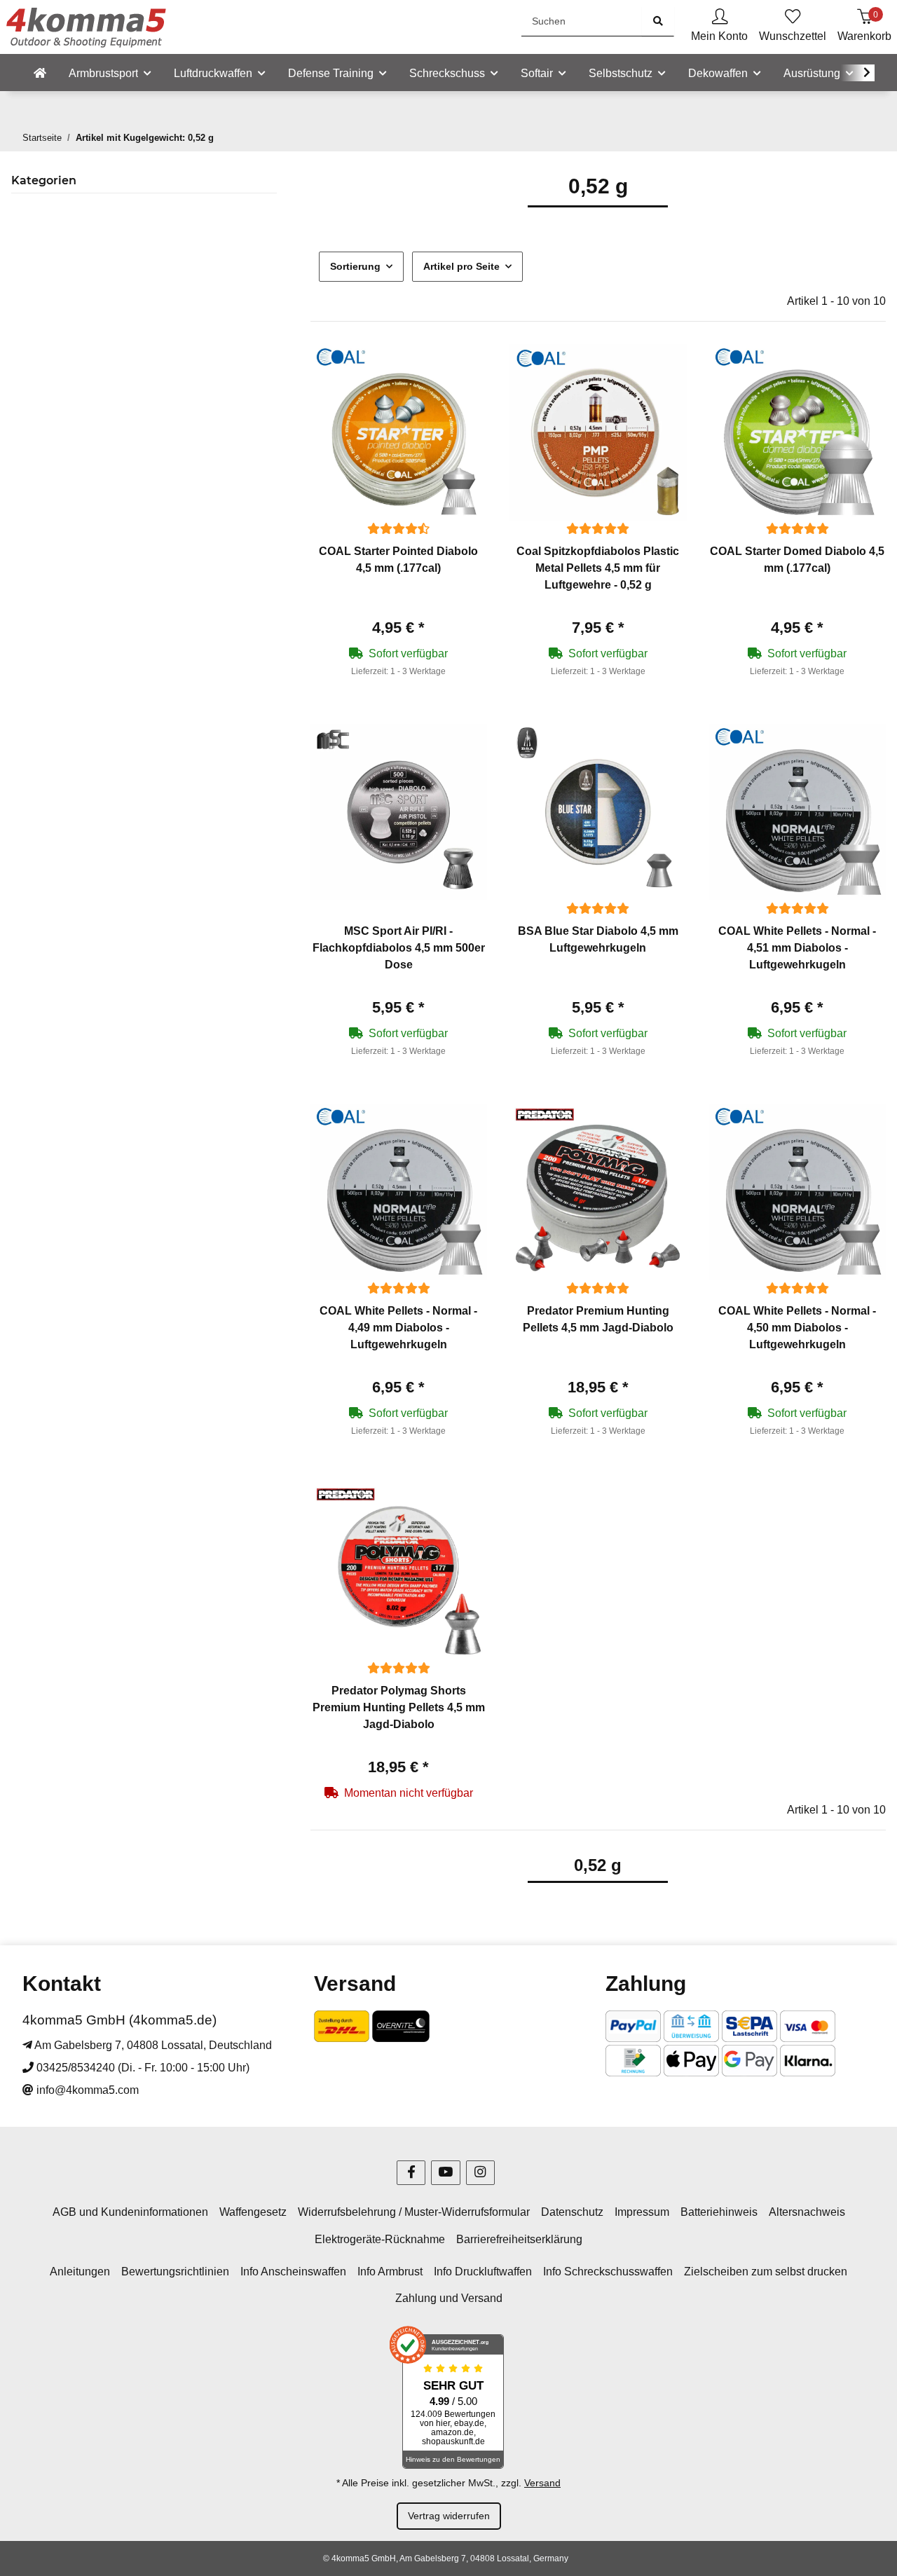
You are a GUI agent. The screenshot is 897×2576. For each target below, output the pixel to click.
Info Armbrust (390, 2272)
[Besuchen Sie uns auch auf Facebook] (411, 2173)
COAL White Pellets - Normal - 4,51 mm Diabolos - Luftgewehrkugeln (797, 948)
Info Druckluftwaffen (483, 2272)
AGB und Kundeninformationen (130, 2212)
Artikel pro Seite (461, 266)
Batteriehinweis (719, 2212)
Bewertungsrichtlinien (175, 2272)
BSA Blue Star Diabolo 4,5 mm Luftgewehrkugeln (598, 939)
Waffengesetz (253, 2212)
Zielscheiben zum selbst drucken (766, 2272)
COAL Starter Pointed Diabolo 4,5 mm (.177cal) (398, 560)
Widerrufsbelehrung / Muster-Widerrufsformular (414, 2212)
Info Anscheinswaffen (293, 2272)
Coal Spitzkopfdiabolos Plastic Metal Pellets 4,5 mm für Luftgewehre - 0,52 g (598, 568)
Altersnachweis (807, 2212)
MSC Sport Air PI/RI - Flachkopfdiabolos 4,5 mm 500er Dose (399, 948)
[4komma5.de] (40, 74)
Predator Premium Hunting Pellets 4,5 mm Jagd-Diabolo (598, 1319)
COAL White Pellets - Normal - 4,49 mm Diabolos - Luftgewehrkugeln (398, 1328)
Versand (542, 2483)
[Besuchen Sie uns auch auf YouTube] (445, 2173)
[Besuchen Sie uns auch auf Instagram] (480, 2173)
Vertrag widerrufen (449, 2516)
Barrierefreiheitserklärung (519, 2239)
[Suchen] (658, 21)
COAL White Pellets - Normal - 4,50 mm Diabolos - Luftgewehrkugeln (797, 1328)
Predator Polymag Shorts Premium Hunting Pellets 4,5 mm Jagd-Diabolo (399, 1707)
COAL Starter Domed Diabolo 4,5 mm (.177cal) (797, 560)
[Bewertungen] (398, 529)
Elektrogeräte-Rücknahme (380, 2239)
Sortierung (355, 266)
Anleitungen (80, 2272)
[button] (719, 27)
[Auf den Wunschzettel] (463, 368)
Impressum (642, 2212)
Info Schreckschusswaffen (608, 2272)
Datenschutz (572, 2212)
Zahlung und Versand (449, 2298)
